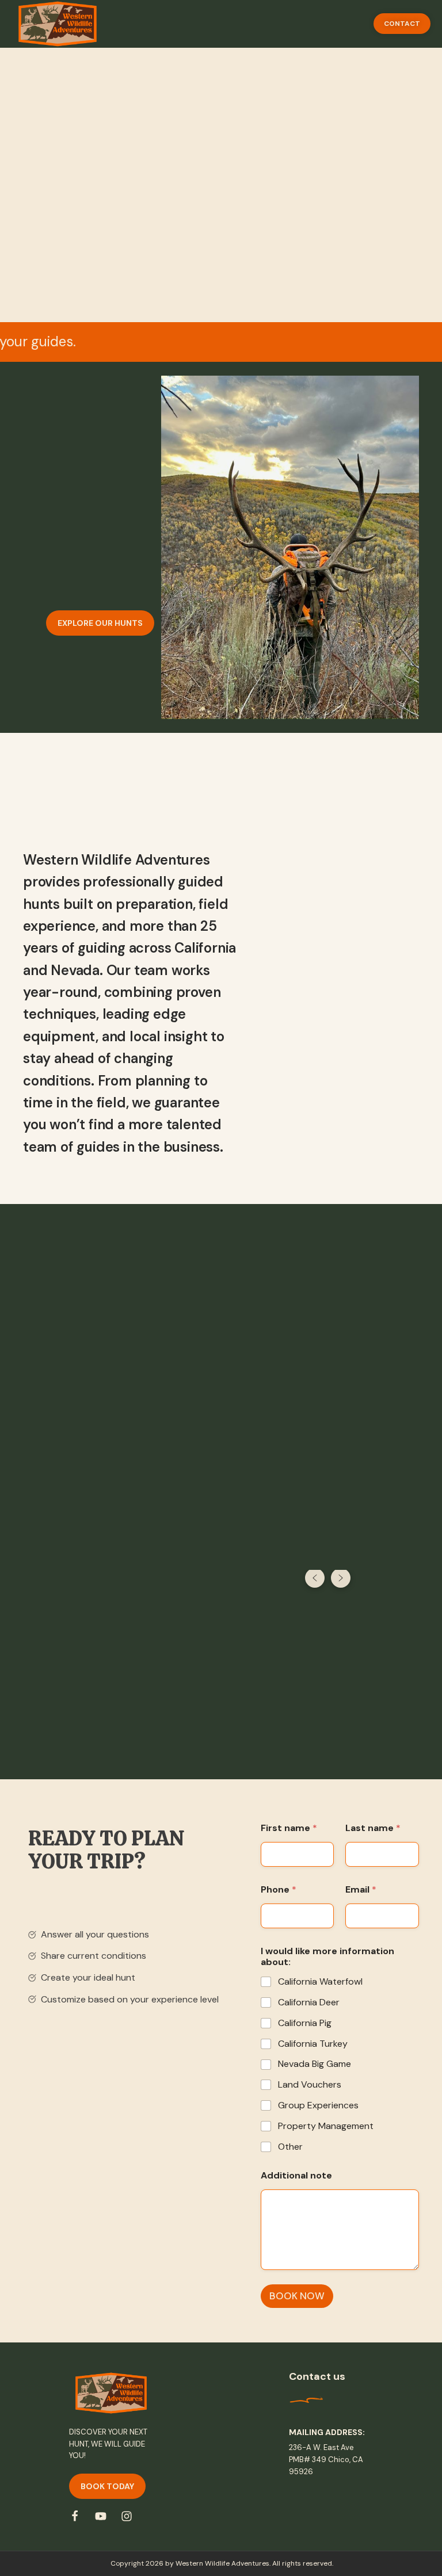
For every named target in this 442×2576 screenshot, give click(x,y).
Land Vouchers (310, 2085)
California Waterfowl (320, 1982)
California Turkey (313, 2044)
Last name (373, 1828)
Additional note (296, 2175)
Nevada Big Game (315, 2064)
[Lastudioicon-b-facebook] (75, 2516)
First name (289, 1828)
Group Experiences (318, 2105)
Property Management (326, 2126)
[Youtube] (101, 2516)
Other (290, 2147)
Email (361, 1889)
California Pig (305, 2023)
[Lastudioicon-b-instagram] (127, 2516)
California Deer (309, 2002)
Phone (279, 1889)
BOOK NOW (297, 2296)
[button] (402, 24)
